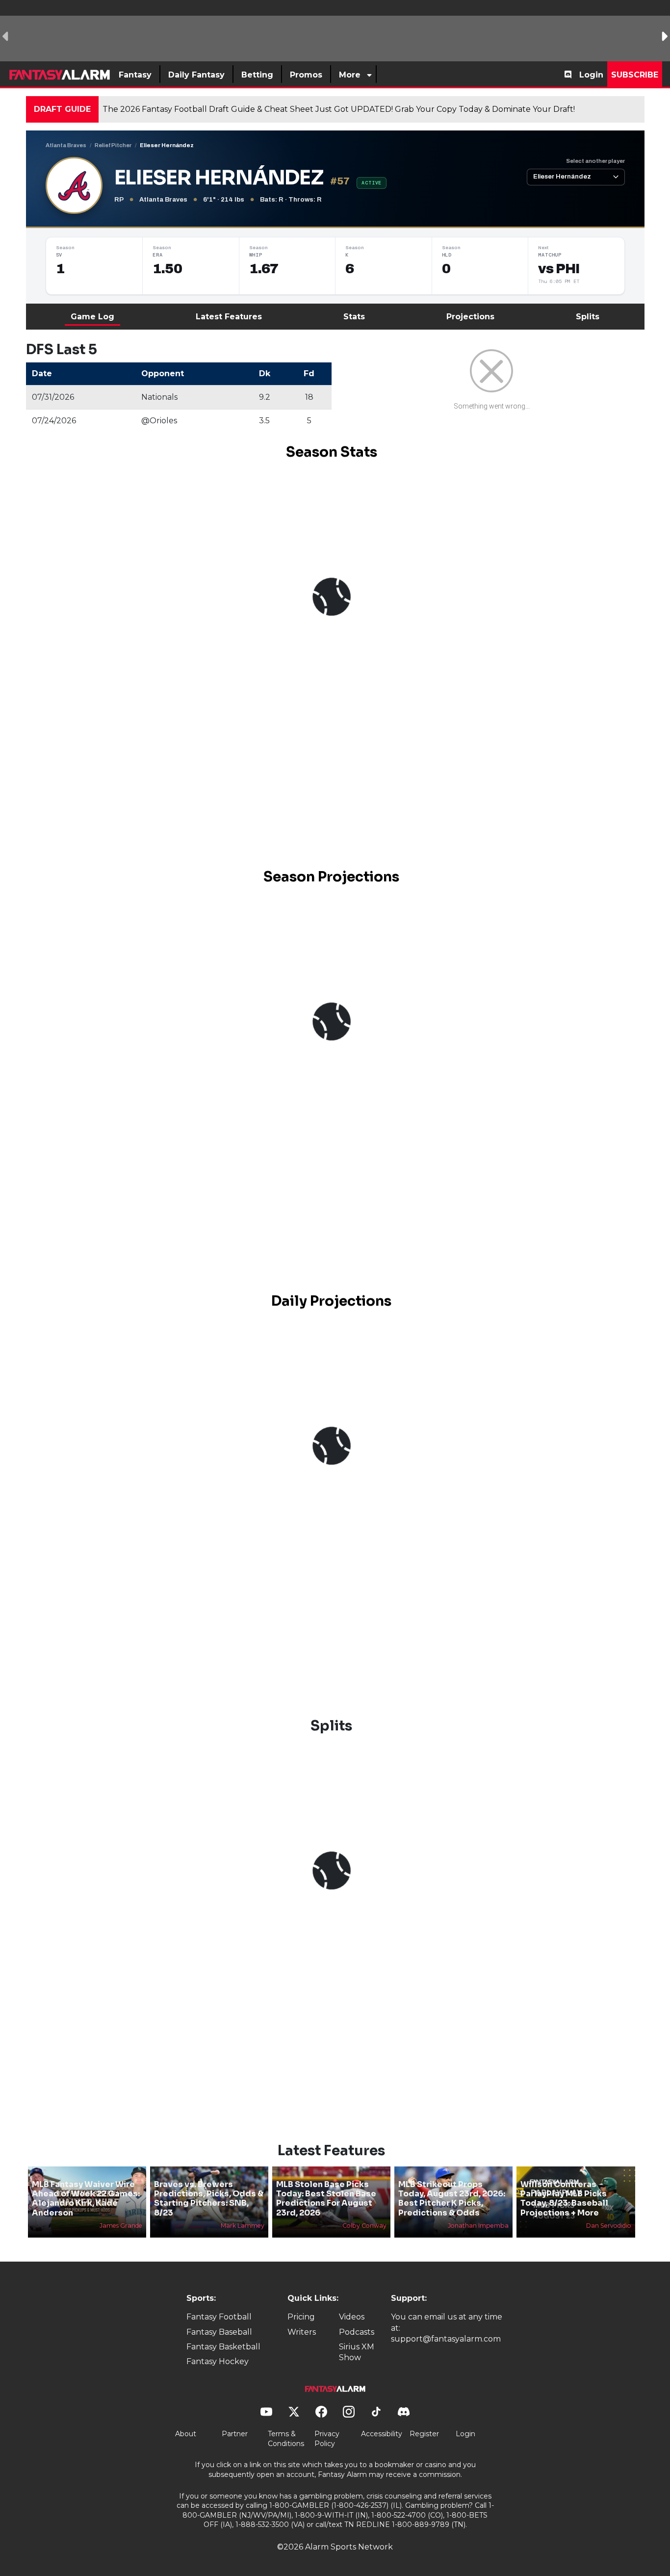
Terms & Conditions (286, 2439)
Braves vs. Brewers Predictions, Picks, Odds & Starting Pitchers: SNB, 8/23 (209, 2199)
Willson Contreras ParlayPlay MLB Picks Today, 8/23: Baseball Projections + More (564, 2199)
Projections (470, 317)
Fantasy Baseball (219, 2332)
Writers (302, 2332)
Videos (352, 2317)
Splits (588, 317)
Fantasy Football (219, 2317)
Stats (354, 317)
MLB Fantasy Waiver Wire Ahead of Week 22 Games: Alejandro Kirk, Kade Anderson (86, 2199)
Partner (235, 2434)
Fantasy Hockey (218, 2361)
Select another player (595, 161)
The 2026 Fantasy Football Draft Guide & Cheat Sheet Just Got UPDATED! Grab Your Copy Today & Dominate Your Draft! (339, 109)
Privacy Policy (327, 2439)
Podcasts (357, 2332)
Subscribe (635, 75)
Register (424, 2434)
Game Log (92, 317)
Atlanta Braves (66, 145)
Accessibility (382, 2434)
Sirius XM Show (357, 2352)
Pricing (301, 2317)
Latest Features (229, 317)
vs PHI (559, 269)
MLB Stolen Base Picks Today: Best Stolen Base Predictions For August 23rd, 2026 (326, 2199)
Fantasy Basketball (223, 2347)
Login (591, 75)
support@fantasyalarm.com (446, 2339)
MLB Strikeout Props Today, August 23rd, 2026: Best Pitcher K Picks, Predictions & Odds (452, 2199)
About (186, 2434)
